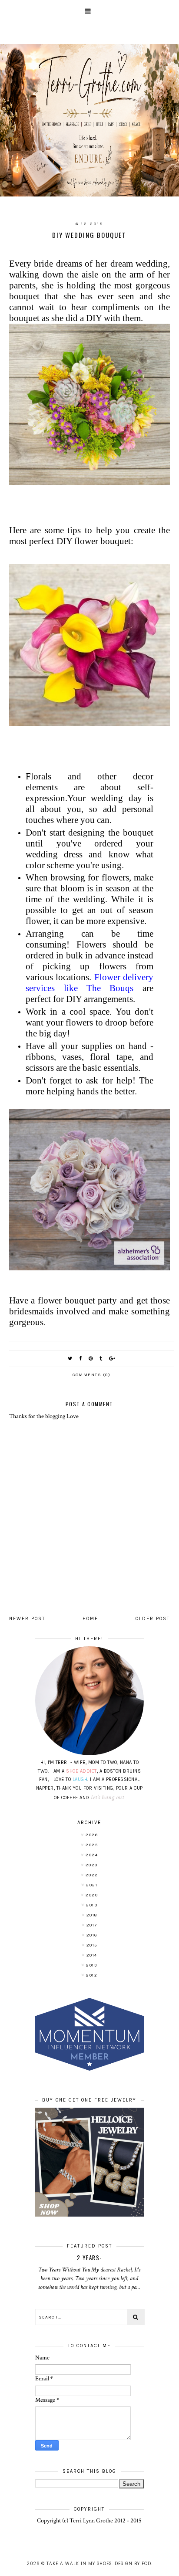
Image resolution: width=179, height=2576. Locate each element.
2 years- (89, 2258)
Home (90, 1619)
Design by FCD (133, 2564)
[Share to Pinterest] (91, 1359)
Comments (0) (91, 1375)
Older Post (153, 1619)
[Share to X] (70, 1359)
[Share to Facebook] (81, 1359)
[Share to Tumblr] (101, 1359)
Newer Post (27, 1619)
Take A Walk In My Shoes (79, 2564)
